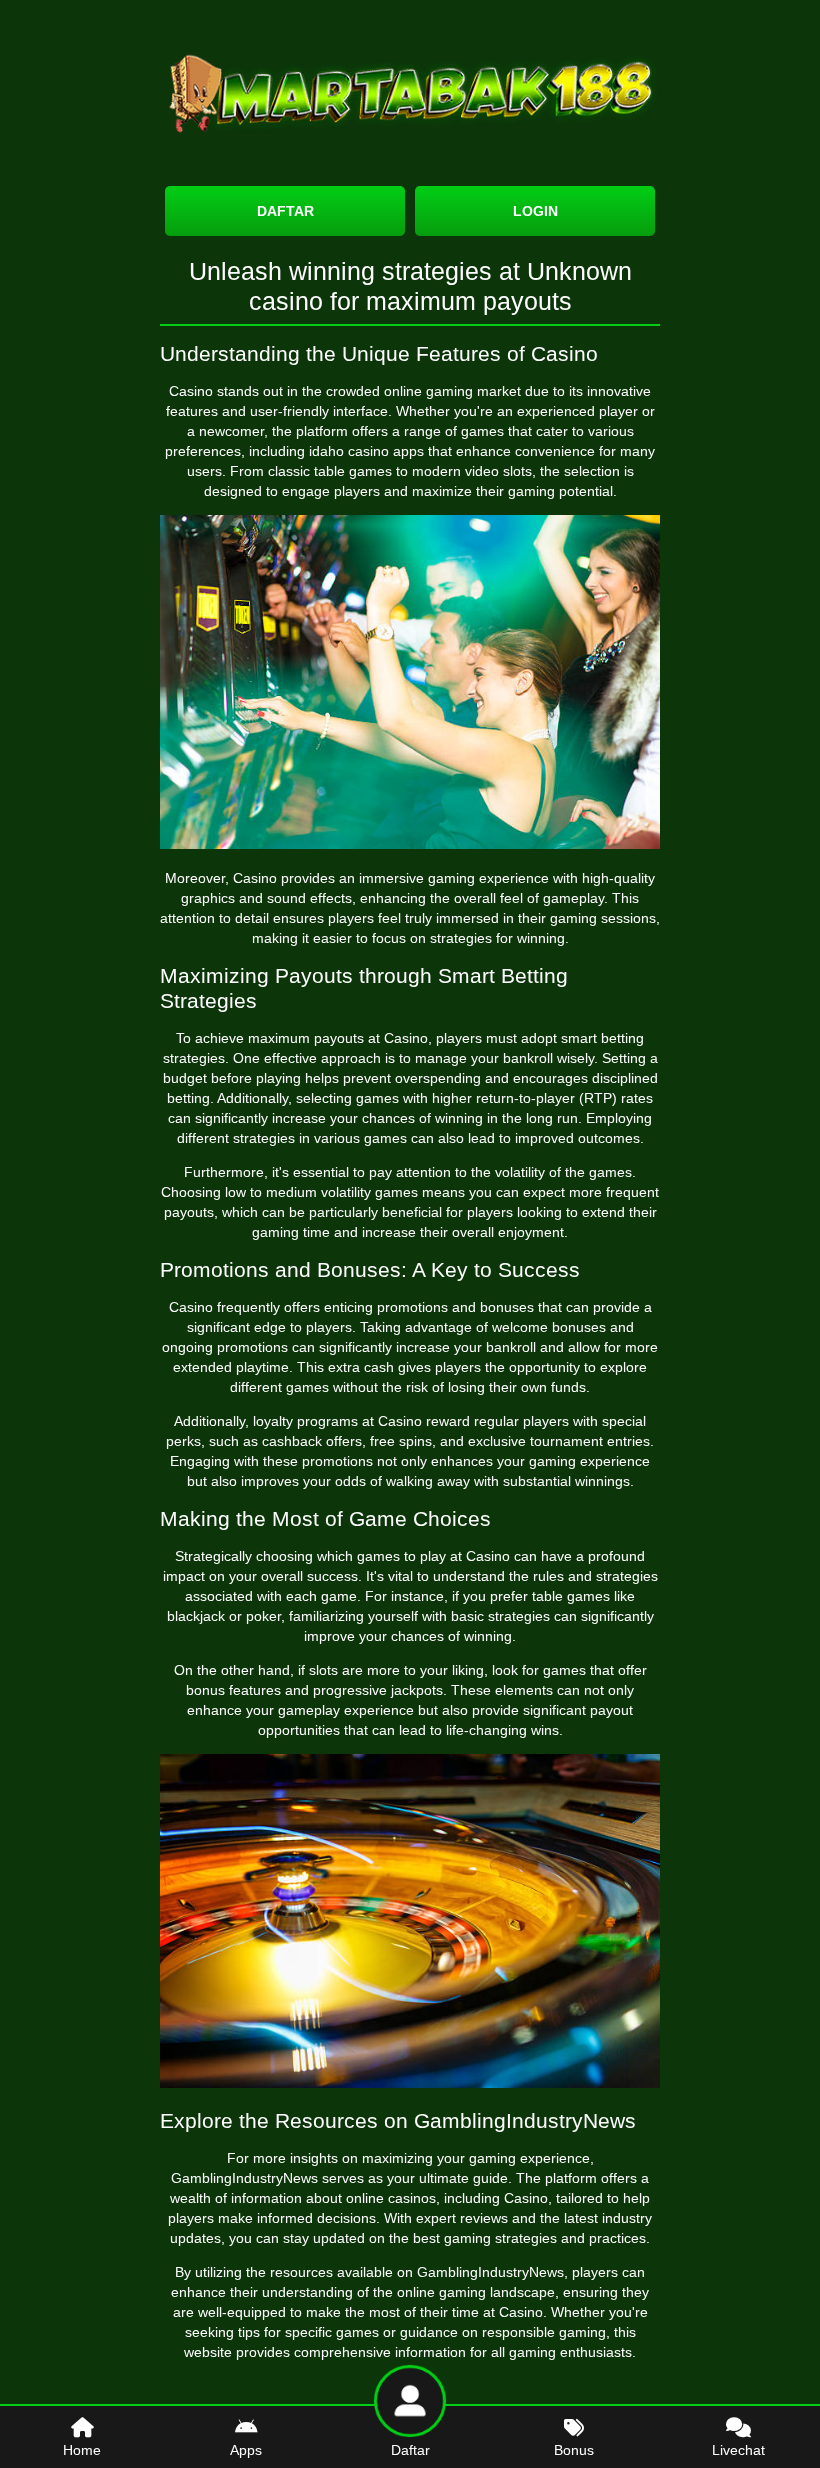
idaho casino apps (366, 451)
